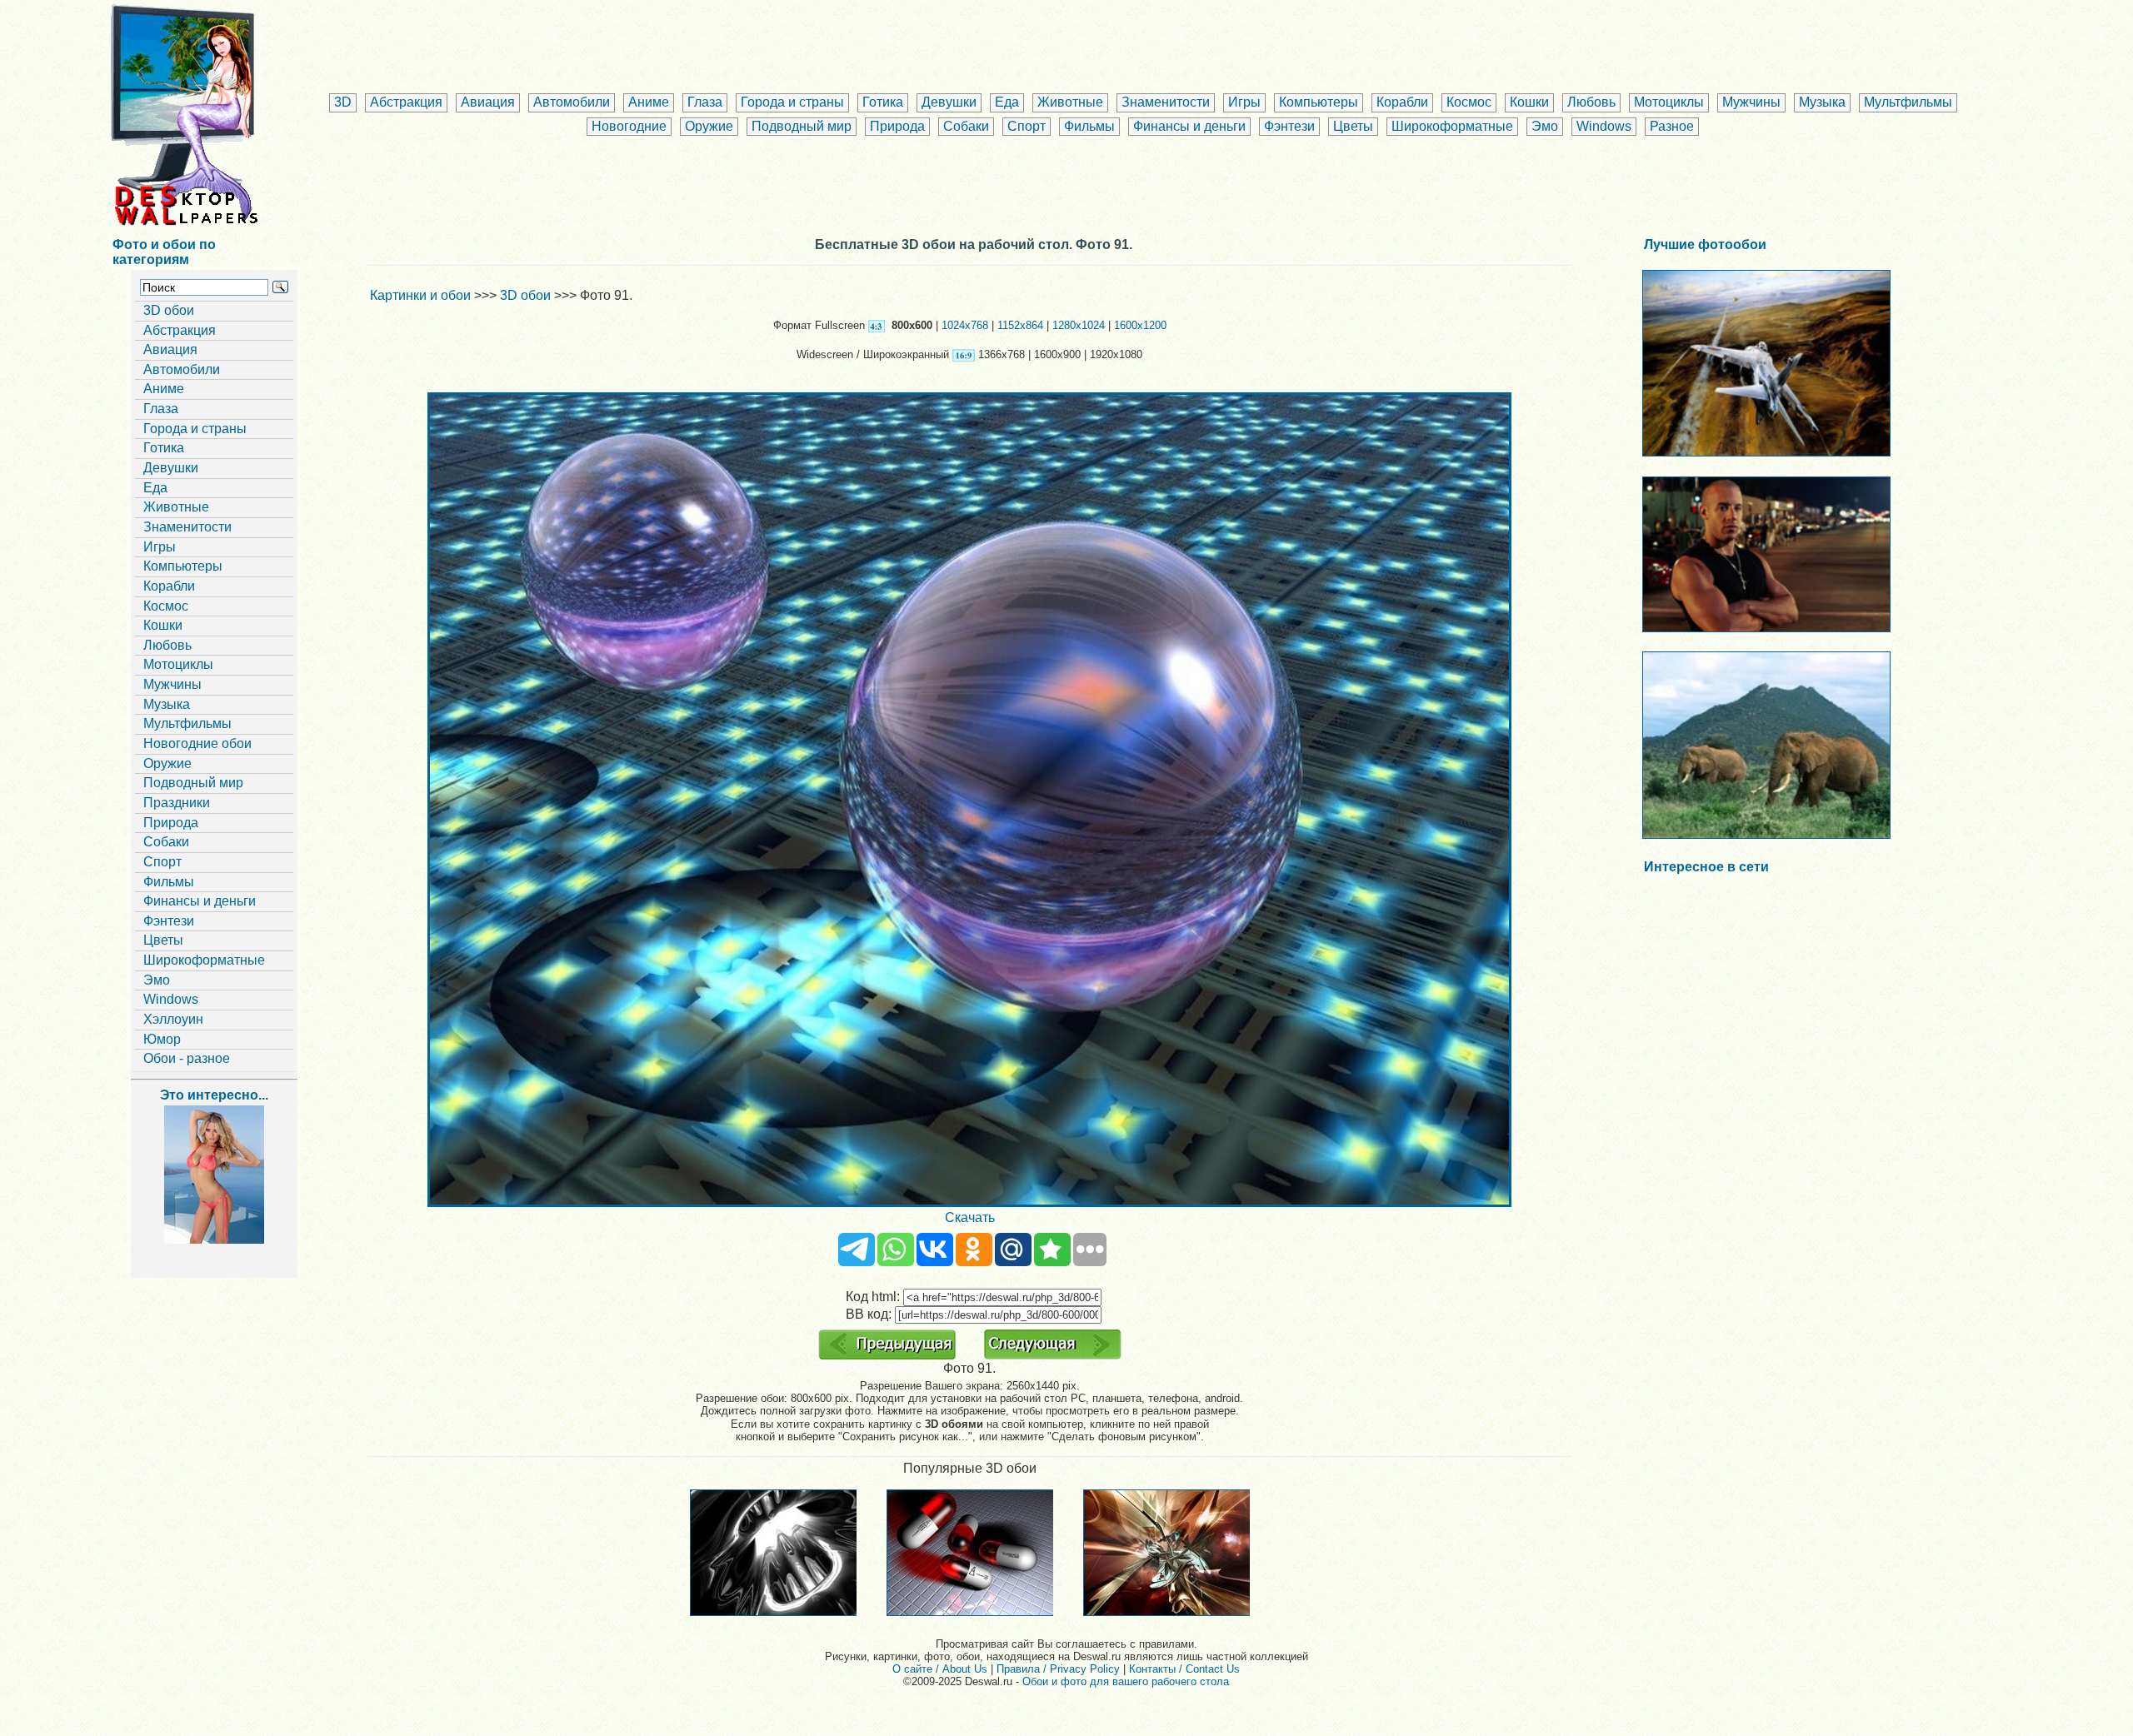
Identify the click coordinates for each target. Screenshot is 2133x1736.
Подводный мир (802, 126)
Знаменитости (1166, 102)
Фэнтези (1289, 126)
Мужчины (1751, 102)
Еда (1007, 102)
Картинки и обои (420, 295)
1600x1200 (1140, 325)
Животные (1070, 102)
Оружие (709, 126)
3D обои (169, 310)
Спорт (1027, 126)
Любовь (1591, 102)
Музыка (1822, 102)
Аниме (649, 102)
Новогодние (629, 126)
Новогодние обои (197, 743)
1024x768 (965, 325)
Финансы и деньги (1189, 126)
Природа (897, 126)
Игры (1244, 102)
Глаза (705, 102)
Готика (883, 102)
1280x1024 (1079, 325)
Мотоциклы (1669, 102)
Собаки (966, 126)
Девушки (949, 102)
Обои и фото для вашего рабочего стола (1126, 1681)
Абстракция (406, 102)
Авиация (488, 102)
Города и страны (792, 102)
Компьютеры (1319, 102)
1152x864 (1020, 325)
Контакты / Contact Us (1184, 1669)
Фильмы (1089, 126)
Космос (1469, 102)
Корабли (1402, 102)
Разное (1672, 126)
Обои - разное (187, 1058)
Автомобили (572, 102)
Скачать (970, 1217)
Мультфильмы (1908, 102)
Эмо (1545, 126)
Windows (1604, 126)
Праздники (177, 803)
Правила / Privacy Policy (1058, 1669)
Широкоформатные (1452, 126)
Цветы (1353, 126)
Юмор (162, 1039)
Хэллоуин (173, 1019)
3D (343, 102)
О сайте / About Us (940, 1669)
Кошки (1529, 102)
